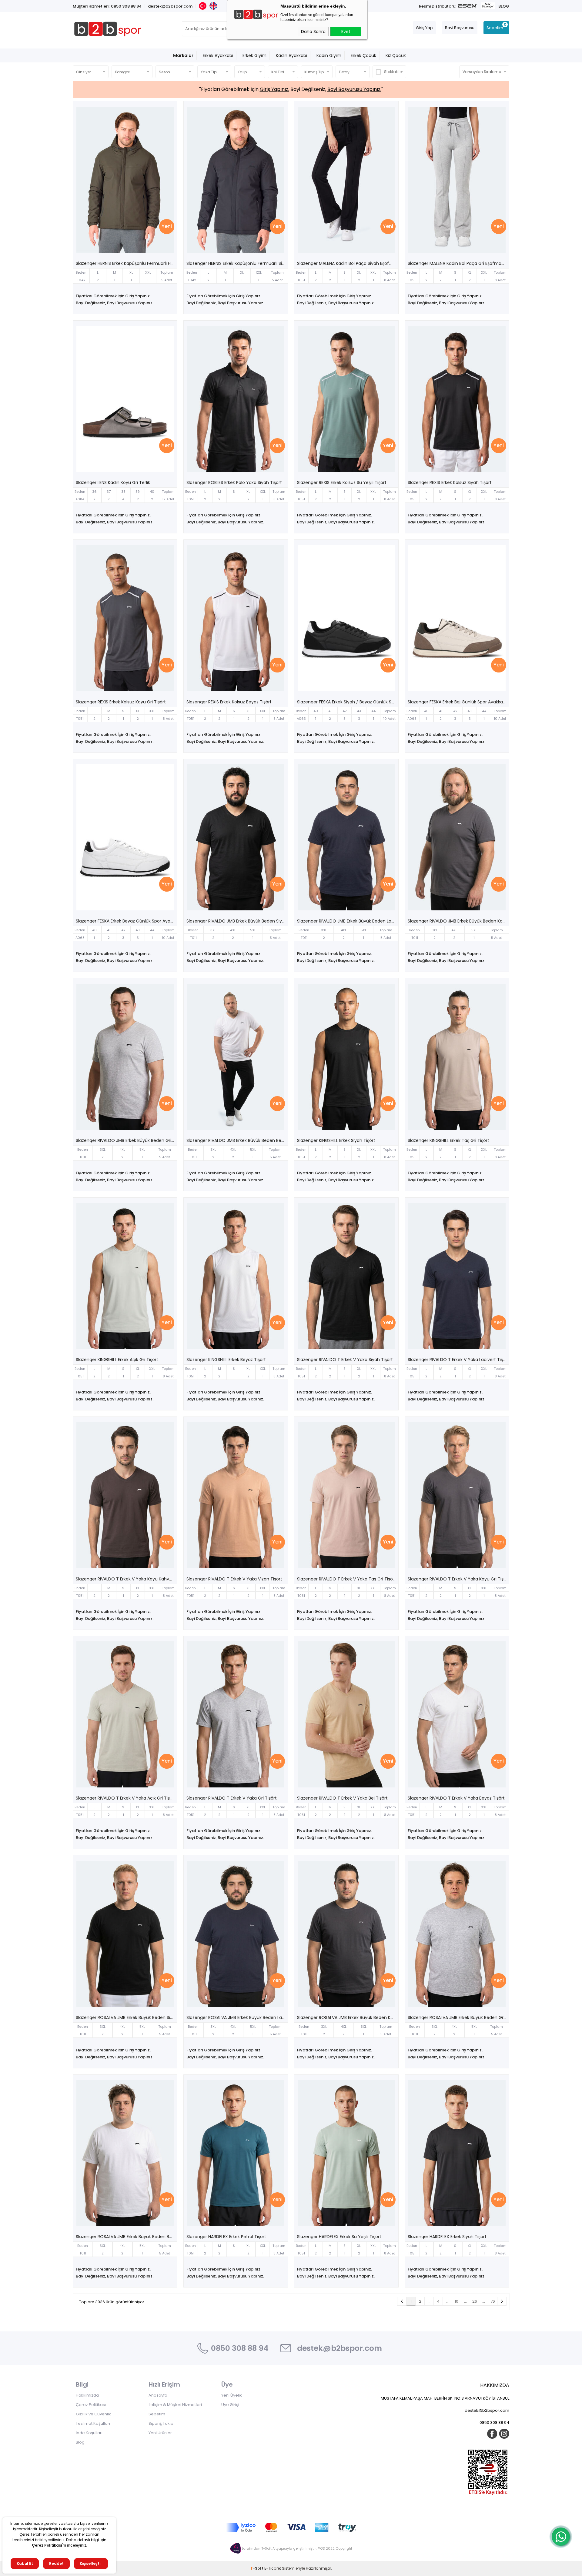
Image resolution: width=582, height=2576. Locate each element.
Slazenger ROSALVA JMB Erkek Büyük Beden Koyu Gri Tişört (348, 2017)
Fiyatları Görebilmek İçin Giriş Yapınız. (113, 296)
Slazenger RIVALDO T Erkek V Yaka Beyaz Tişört (456, 1798)
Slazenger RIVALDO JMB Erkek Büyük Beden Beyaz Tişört (237, 1140)
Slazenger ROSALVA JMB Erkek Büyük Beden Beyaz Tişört (127, 2237)
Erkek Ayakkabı (218, 55)
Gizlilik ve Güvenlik (93, 2414)
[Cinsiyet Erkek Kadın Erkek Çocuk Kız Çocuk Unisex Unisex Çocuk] (91, 72)
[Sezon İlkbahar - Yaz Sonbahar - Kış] (175, 72)
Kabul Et (25, 2563)
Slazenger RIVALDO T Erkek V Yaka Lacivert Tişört (458, 1360)
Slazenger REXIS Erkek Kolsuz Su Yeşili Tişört (342, 482)
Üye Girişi (230, 2405)
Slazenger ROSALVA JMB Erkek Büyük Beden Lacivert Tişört (237, 2017)
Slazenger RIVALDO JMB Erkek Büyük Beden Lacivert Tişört (348, 921)
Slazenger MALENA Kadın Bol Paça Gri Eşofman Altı (458, 263)
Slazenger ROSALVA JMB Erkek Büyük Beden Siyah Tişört (127, 2017)
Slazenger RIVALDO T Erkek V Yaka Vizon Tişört (234, 1579)
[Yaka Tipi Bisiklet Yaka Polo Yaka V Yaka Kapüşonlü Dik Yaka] (214, 72)
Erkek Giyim (254, 55)
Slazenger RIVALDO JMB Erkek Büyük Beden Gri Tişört (127, 1140)
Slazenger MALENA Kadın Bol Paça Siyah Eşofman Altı (348, 263)
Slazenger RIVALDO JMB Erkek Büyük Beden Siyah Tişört (237, 921)
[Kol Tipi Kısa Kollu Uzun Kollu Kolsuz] (283, 72)
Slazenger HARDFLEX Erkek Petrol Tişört (226, 2237)
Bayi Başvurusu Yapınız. (354, 89)
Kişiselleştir (91, 2563)
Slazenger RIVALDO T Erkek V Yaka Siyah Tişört (345, 1360)
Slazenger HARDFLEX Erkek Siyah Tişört (447, 2237)
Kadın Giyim (329, 55)
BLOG (504, 6)
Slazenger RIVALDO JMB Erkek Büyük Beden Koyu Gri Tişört (458, 921)
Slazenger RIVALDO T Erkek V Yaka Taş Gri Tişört (347, 1579)
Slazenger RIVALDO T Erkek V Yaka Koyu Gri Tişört (458, 1579)
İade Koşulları (89, 2433)
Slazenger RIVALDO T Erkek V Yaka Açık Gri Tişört (126, 1798)
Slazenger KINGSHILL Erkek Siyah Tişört (336, 1140)
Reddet (56, 2563)
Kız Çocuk (396, 55)
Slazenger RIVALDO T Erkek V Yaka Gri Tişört (232, 1798)
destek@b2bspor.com (170, 6)
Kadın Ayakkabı (291, 55)
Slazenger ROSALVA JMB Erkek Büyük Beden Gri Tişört (458, 2017)
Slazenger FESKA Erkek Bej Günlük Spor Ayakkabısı (458, 702)
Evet (346, 32)
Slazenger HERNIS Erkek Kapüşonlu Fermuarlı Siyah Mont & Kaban (237, 263)
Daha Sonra (313, 32)
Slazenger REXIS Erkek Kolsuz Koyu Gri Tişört (121, 702)
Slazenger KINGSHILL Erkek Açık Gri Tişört (117, 1360)
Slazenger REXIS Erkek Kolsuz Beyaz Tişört (229, 702)
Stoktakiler (393, 72)
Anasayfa (158, 2395)
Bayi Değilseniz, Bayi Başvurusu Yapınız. (115, 303)
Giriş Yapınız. (274, 89)
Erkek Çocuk (363, 55)
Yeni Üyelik (232, 2395)
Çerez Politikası (91, 2405)
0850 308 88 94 (126, 6)
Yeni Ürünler (160, 2433)
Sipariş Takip (161, 2423)
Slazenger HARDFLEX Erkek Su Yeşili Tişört (339, 2237)
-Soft (257, 2568)
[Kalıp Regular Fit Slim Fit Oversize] (250, 72)
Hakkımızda (87, 2395)
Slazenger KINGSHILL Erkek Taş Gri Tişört (448, 1140)
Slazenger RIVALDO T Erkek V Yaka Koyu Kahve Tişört (127, 1579)
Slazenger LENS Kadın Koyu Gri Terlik (113, 482)
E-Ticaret (273, 2568)
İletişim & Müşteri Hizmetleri (175, 2405)
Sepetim (157, 2414)
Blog (80, 2442)
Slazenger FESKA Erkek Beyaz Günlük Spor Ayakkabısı (127, 921)
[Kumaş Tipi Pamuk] (317, 72)
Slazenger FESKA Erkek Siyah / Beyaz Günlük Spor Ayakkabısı (348, 702)
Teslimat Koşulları (93, 2423)
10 (457, 2301)
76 (493, 2301)
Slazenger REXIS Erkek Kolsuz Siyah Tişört (450, 482)
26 (475, 2301)
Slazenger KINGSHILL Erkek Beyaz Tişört (226, 1360)
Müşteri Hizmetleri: (91, 6)
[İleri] (502, 2301)
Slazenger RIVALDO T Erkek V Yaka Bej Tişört (342, 1798)
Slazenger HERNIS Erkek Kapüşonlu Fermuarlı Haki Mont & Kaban (127, 263)
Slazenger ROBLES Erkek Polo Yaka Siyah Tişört (234, 482)
